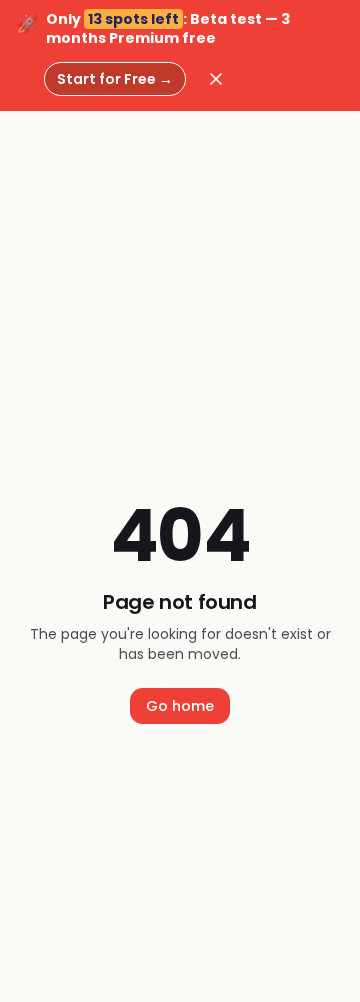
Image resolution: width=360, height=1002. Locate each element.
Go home (180, 706)
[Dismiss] (216, 79)
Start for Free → (115, 79)
